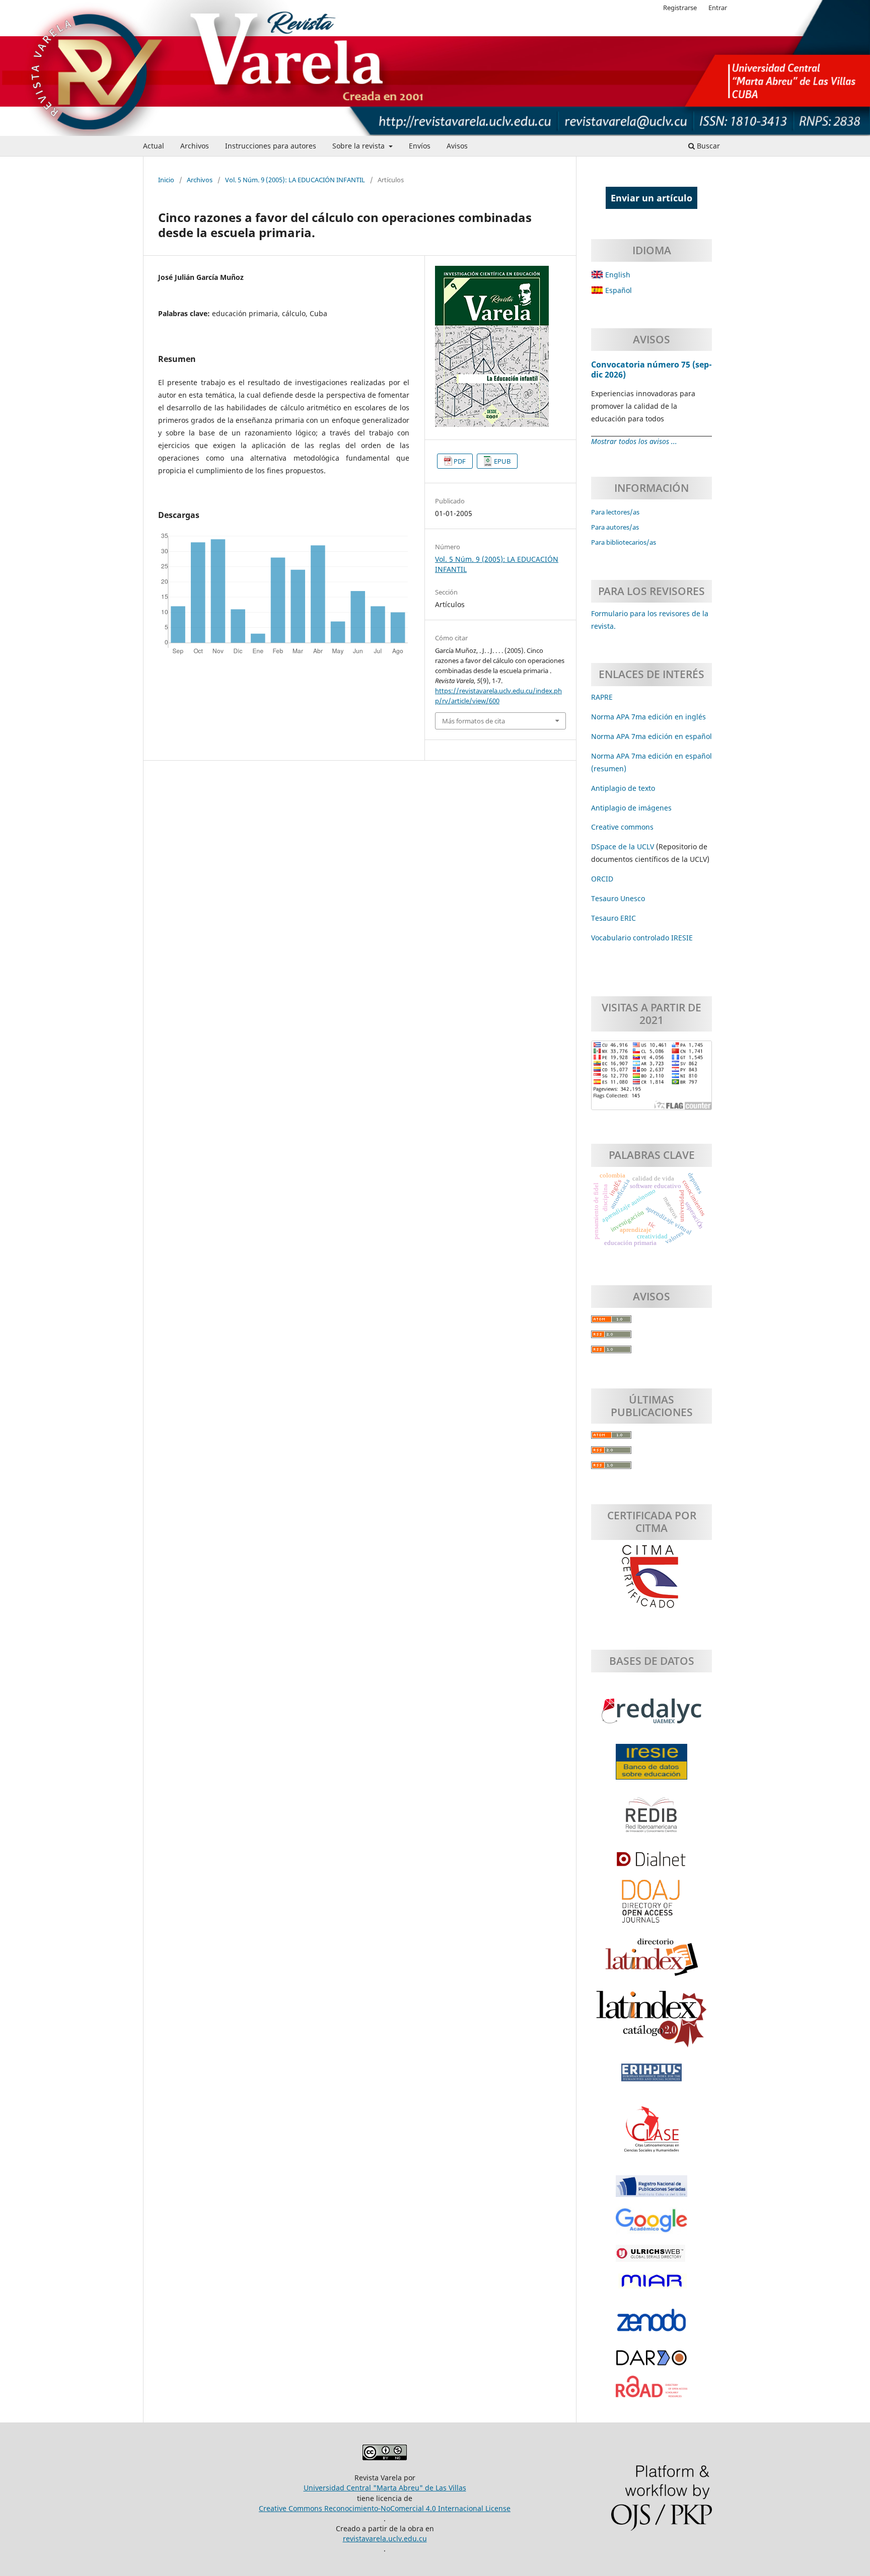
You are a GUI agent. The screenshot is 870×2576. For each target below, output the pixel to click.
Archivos (195, 146)
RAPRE (602, 697)
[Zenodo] (651, 2325)
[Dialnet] (651, 1864)
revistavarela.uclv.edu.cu (385, 2538)
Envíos (420, 146)
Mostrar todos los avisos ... (634, 441)
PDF (460, 461)
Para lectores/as (615, 512)
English (617, 275)
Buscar (707, 146)
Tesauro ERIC (613, 918)
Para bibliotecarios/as (624, 542)
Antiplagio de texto (623, 788)
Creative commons (622, 827)
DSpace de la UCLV (624, 847)
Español (618, 290)
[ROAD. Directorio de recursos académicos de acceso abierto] (651, 2392)
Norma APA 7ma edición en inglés (648, 717)
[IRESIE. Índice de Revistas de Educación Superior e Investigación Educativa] (651, 1767)
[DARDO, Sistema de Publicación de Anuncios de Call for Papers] (651, 2363)
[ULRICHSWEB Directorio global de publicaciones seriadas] (651, 2258)
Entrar (718, 8)
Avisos (457, 146)
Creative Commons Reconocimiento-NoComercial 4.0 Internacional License (385, 2508)
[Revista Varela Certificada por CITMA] (651, 1577)
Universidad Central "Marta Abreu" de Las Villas (385, 2488)
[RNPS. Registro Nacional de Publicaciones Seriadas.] (651, 2191)
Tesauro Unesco (618, 898)
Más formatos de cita (474, 721)
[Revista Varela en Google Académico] (651, 2226)
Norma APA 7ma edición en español (651, 736)
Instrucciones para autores (271, 146)
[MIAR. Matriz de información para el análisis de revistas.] (651, 2286)
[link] (613, 918)
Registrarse (680, 8)
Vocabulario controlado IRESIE (642, 938)
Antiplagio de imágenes (631, 808)
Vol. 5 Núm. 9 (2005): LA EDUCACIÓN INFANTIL (295, 180)
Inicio (166, 180)
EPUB (502, 461)
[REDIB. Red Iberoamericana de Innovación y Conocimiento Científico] (651, 1820)
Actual (154, 146)
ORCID (602, 879)
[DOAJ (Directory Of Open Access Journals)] (651, 1906)
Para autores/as (615, 527)
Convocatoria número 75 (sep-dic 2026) (651, 370)
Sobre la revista (359, 146)
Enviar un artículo (651, 198)
